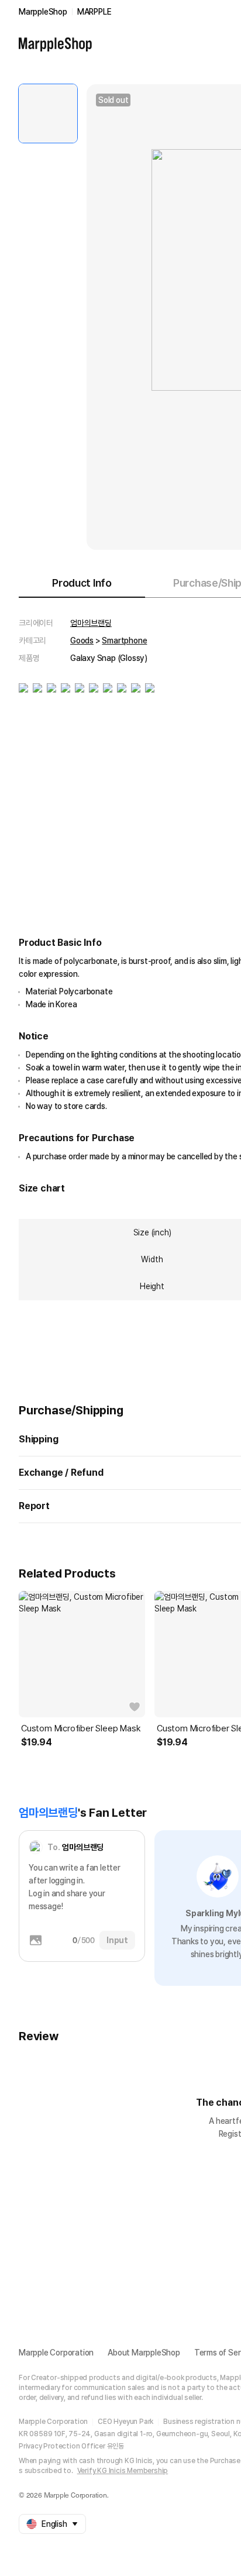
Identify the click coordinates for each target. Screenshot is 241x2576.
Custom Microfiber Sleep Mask (81, 1728)
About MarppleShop (144, 2353)
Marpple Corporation (56, 2353)
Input (117, 1940)
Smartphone (124, 640)
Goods (82, 640)
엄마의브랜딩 (91, 623)
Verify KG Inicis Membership (123, 2471)
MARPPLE (94, 12)
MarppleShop (43, 12)
